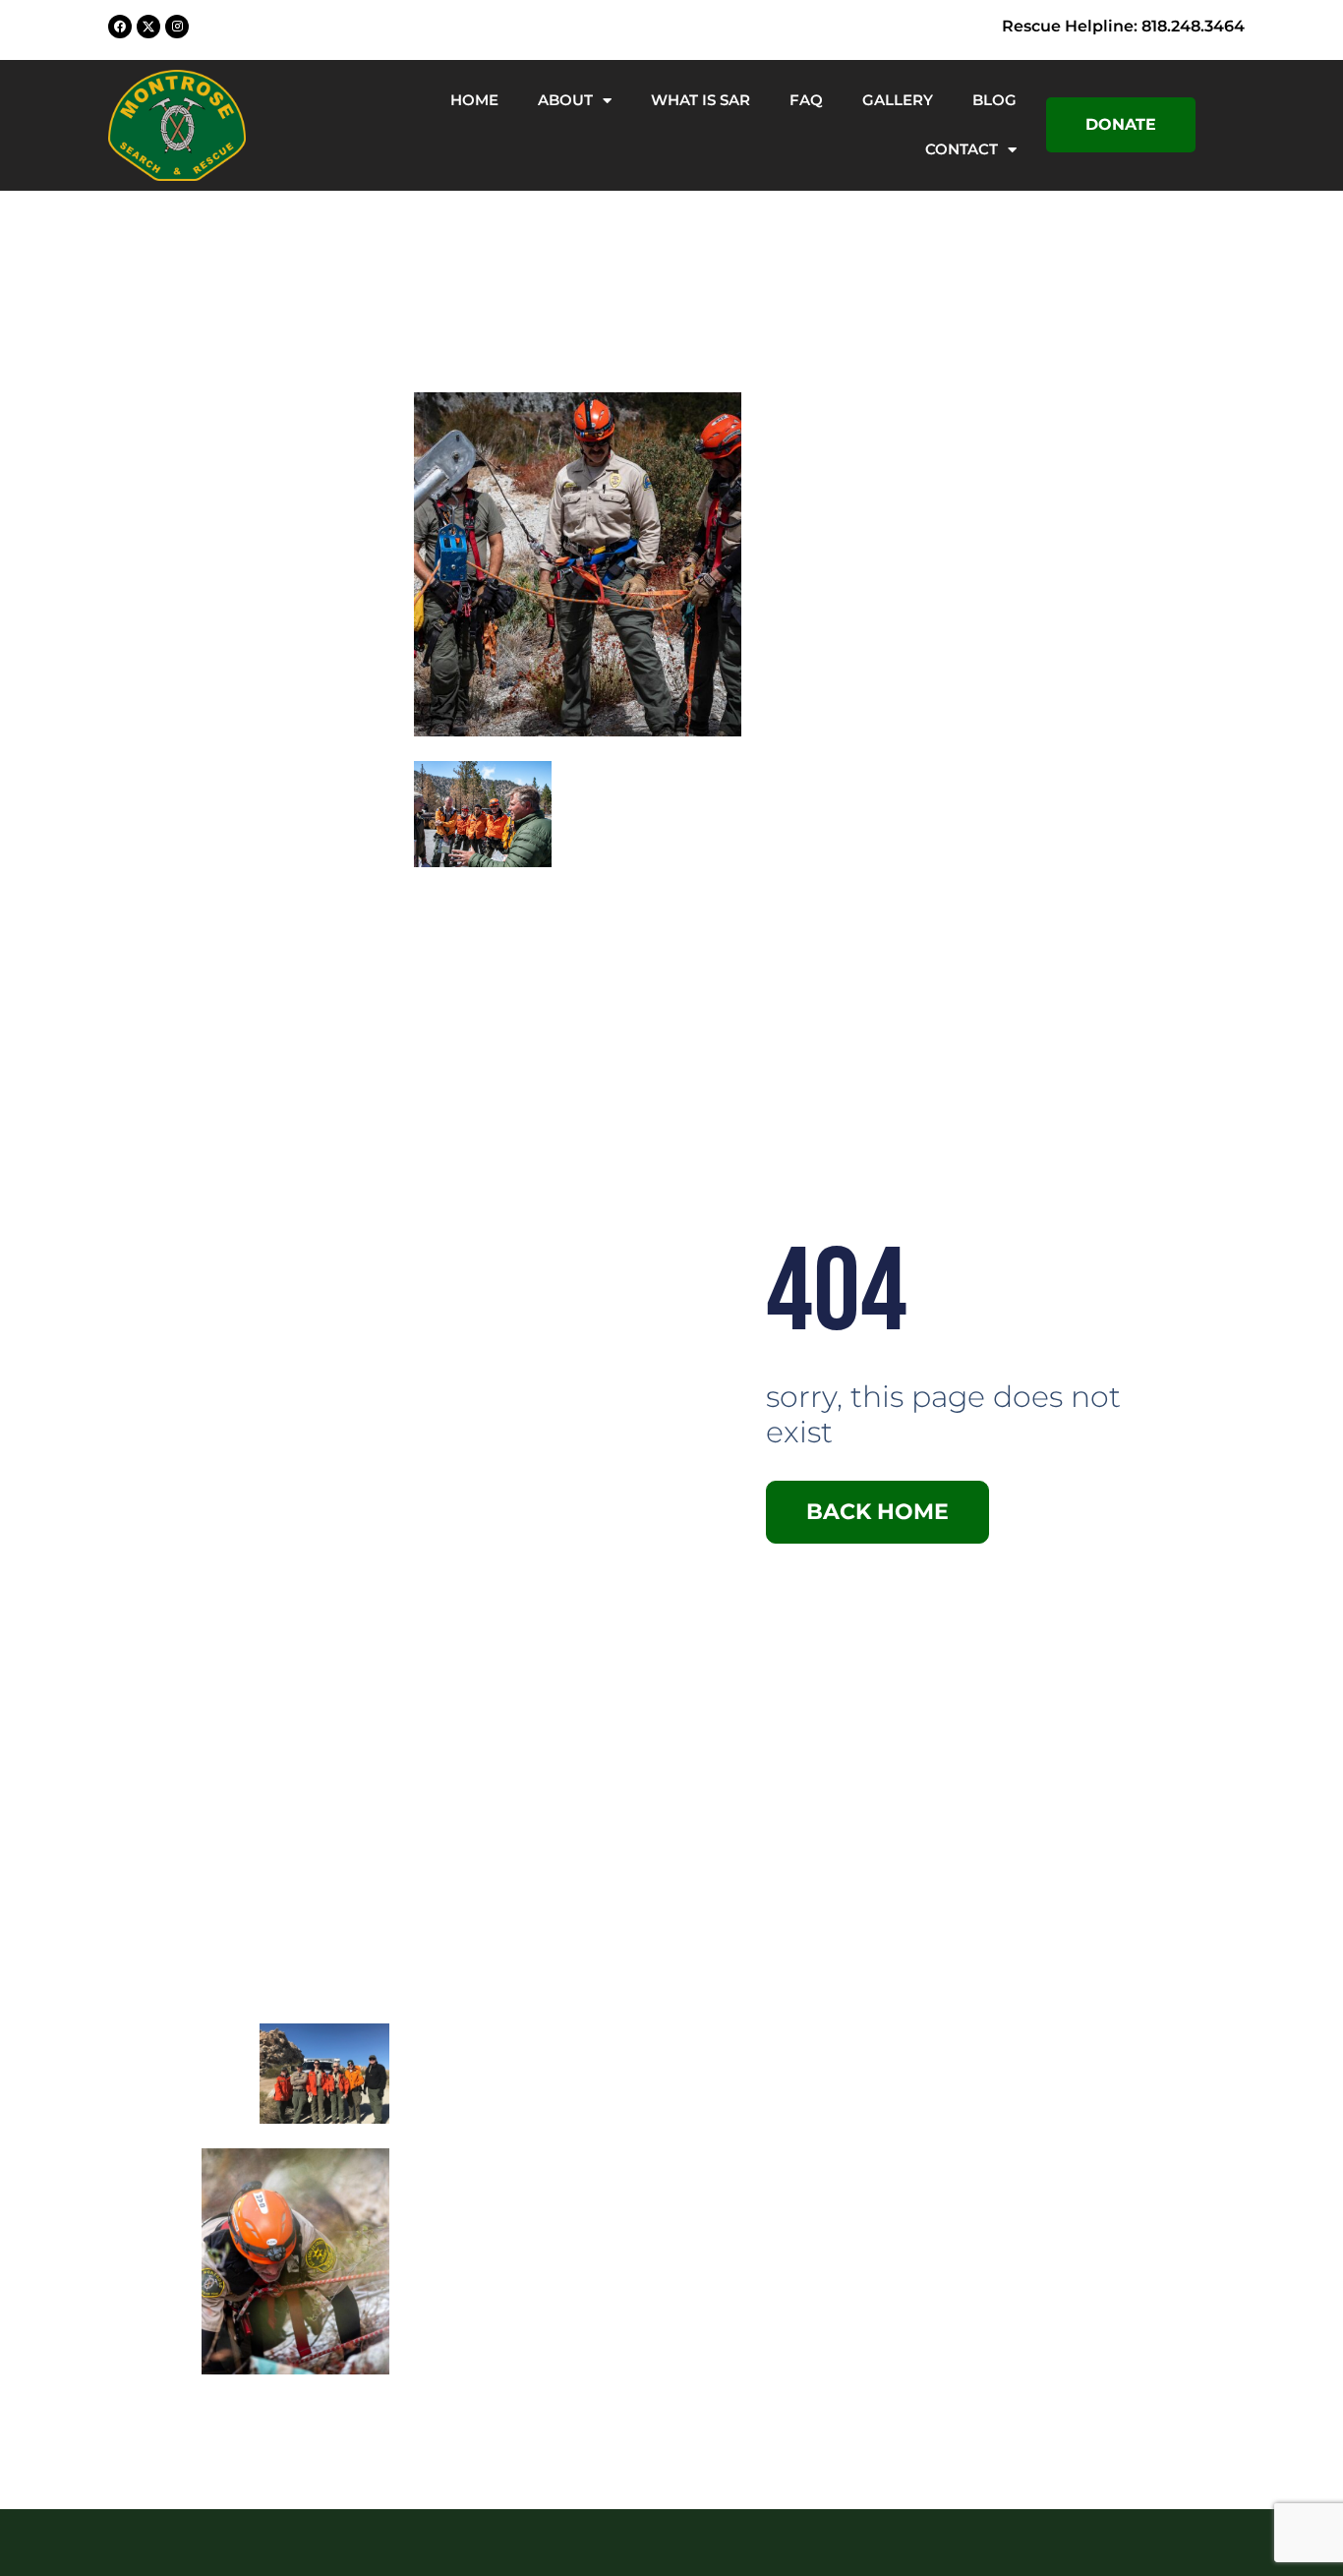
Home (474, 100)
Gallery (898, 100)
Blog (994, 100)
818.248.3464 (1193, 26)
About (565, 100)
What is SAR (701, 100)
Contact (962, 149)
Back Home (877, 1512)
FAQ (806, 100)
